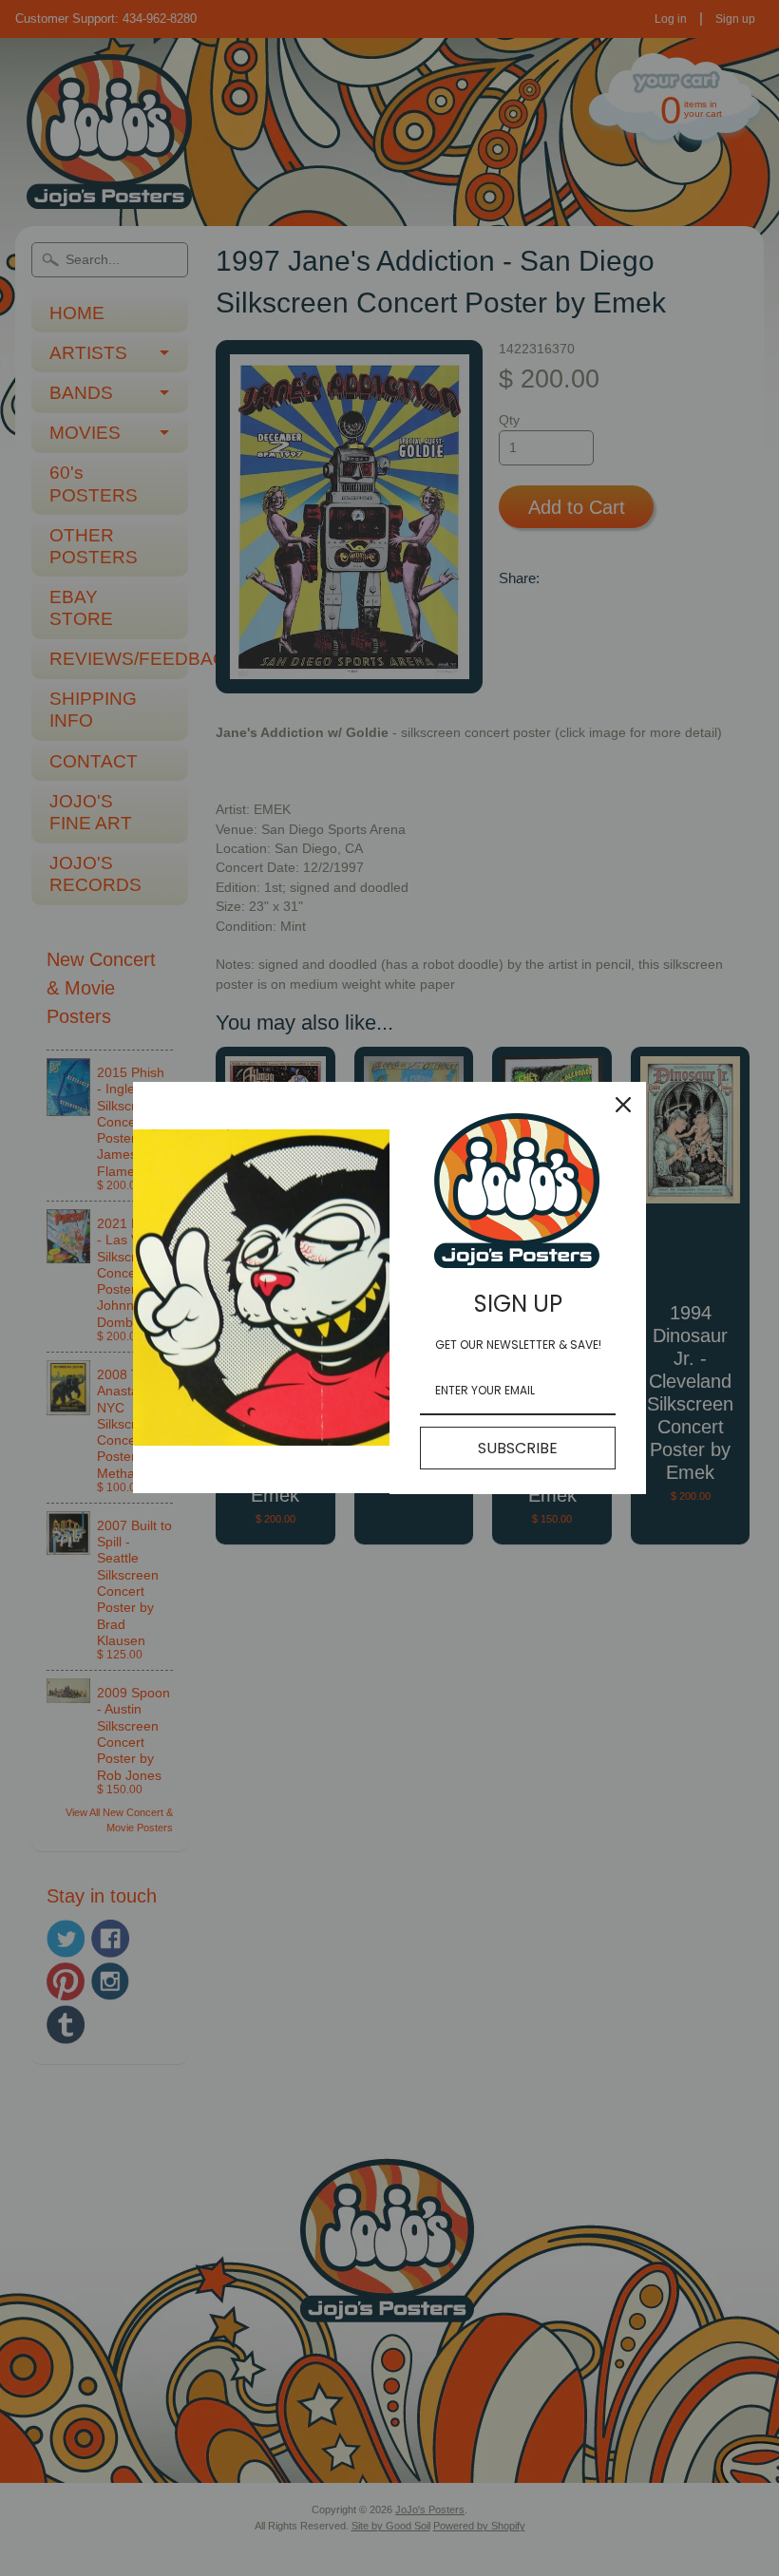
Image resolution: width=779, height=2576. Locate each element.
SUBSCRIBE (518, 1448)
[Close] (623, 1105)
